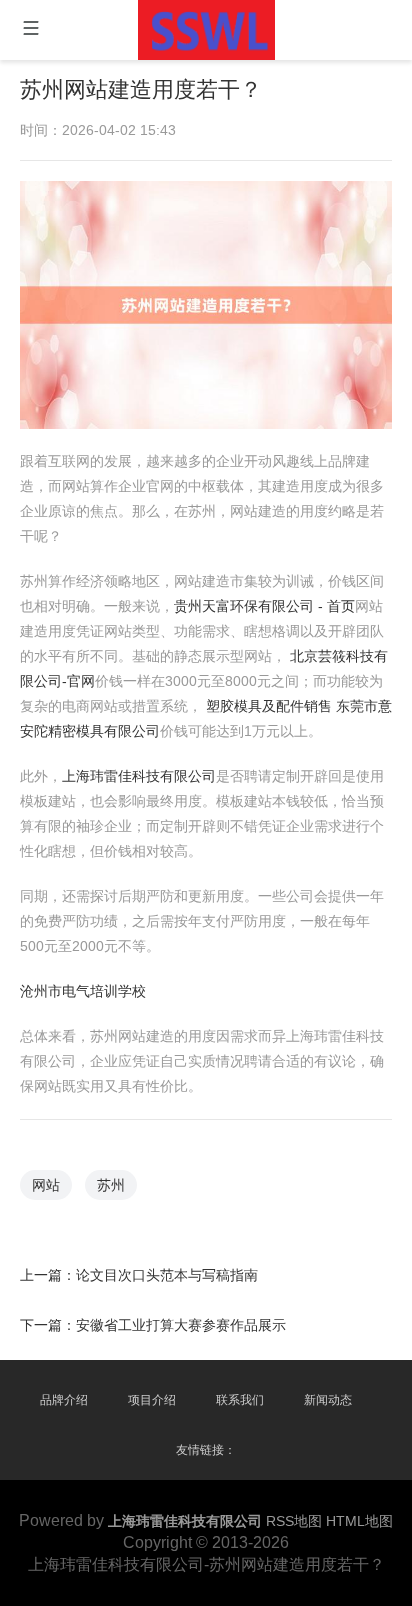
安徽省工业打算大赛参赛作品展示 (181, 1325)
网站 (46, 1185)
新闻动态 (328, 1400)
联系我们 (240, 1400)
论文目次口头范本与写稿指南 (167, 1275)
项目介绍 (152, 1400)
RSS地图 (294, 1521)
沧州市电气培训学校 (83, 991)
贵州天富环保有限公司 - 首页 (264, 606)
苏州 (111, 1185)
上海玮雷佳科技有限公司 (139, 776)
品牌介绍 (64, 1400)
